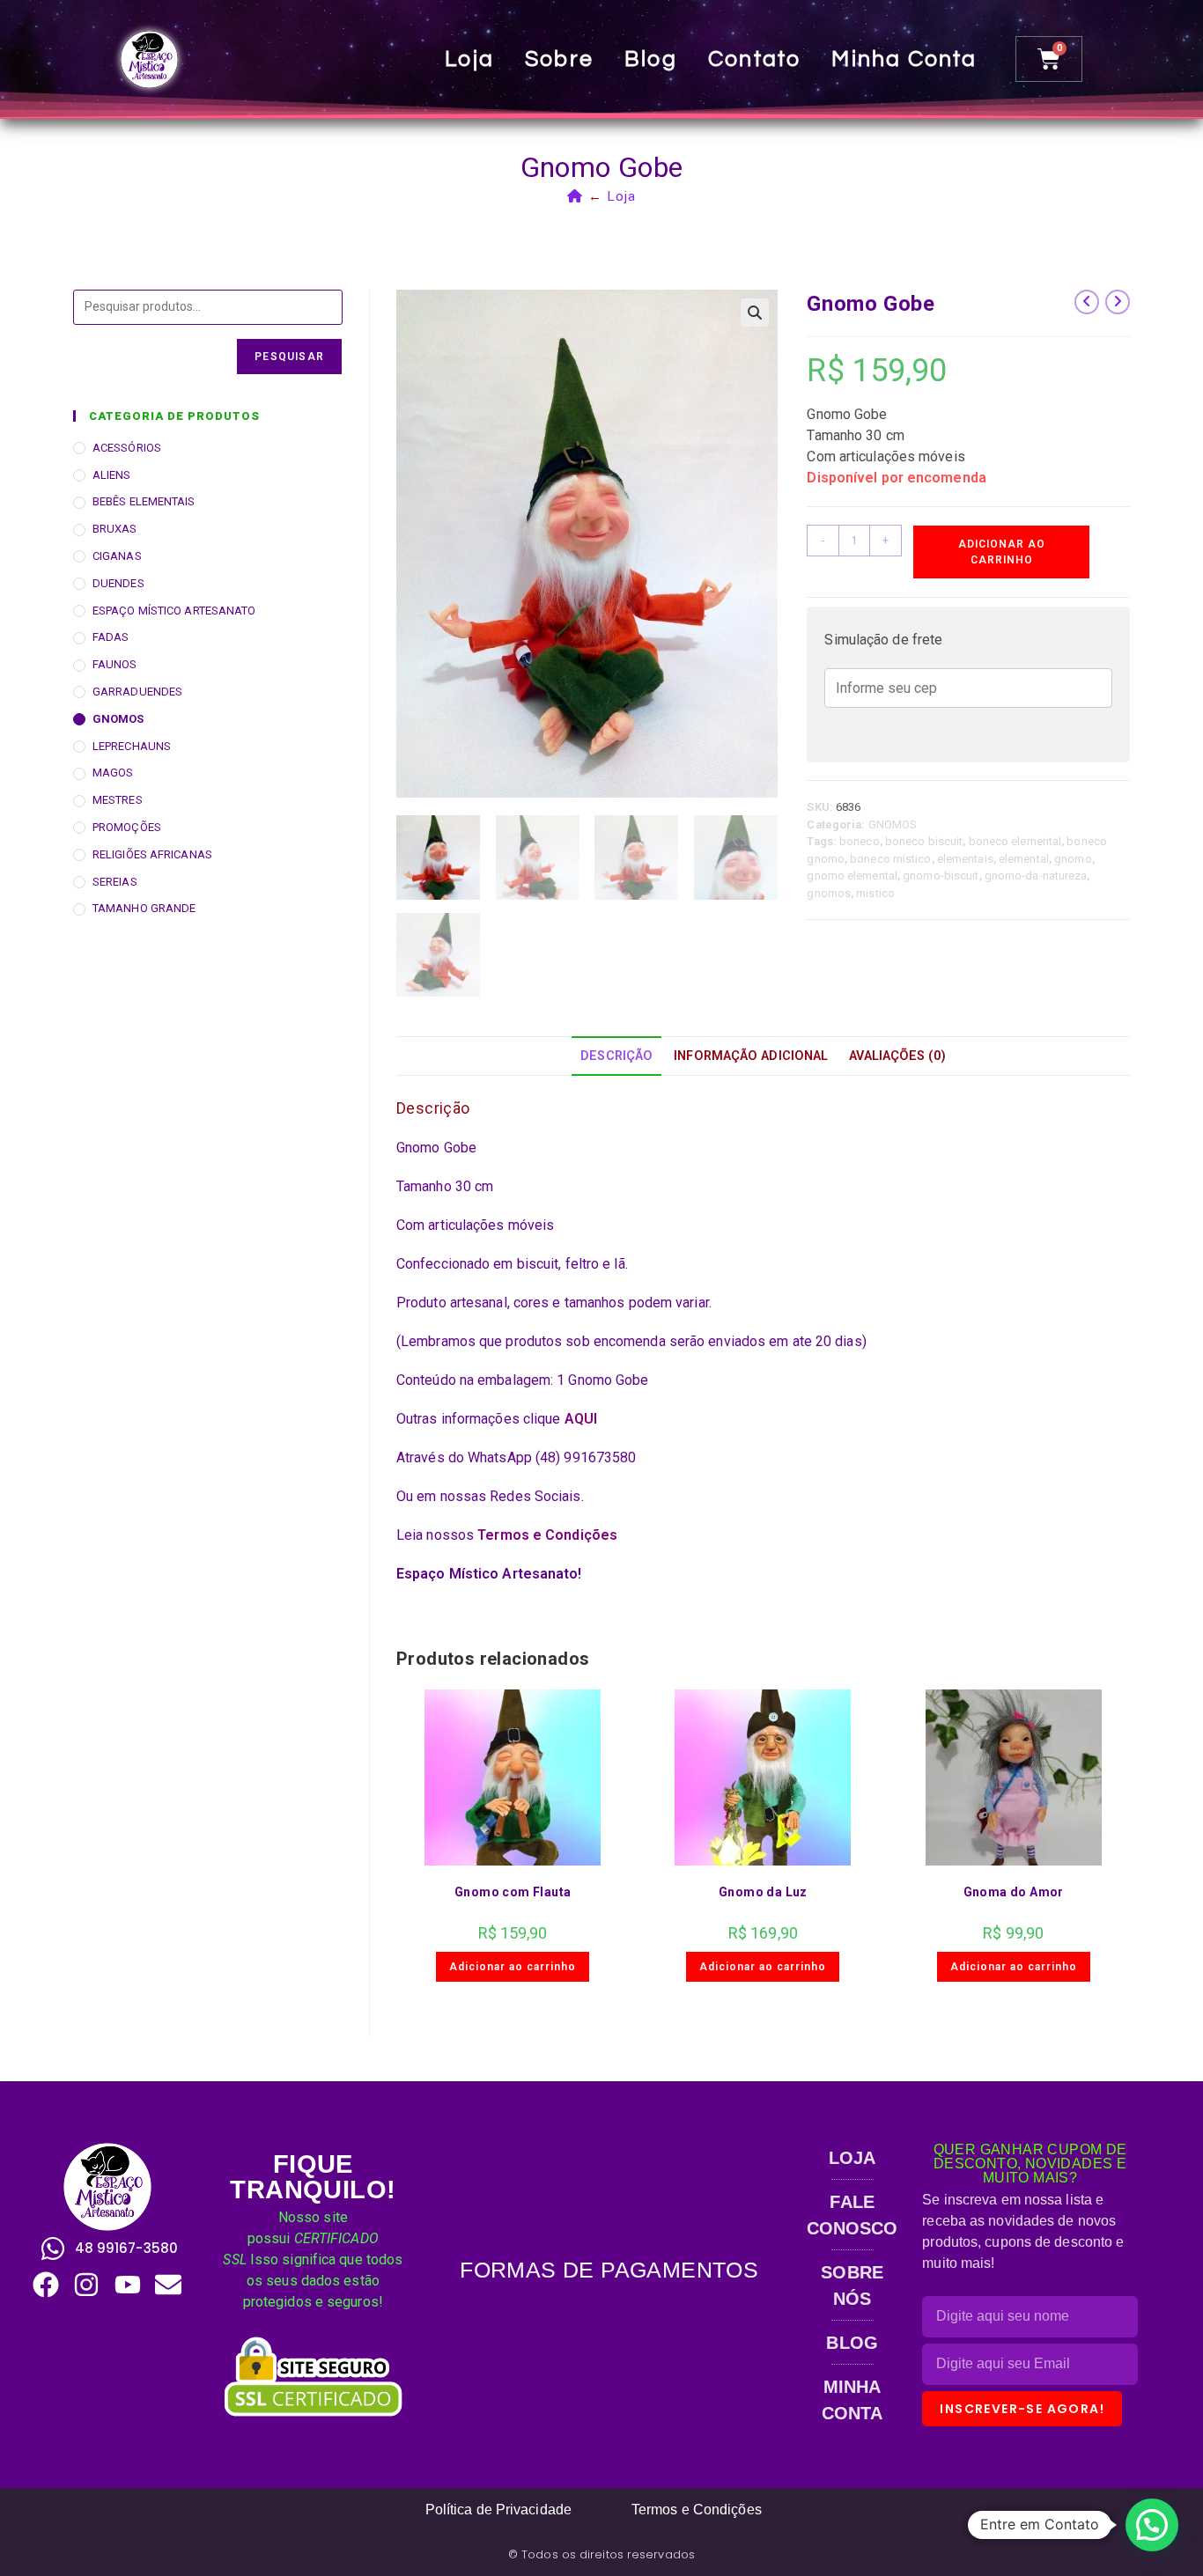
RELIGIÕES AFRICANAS (152, 854)
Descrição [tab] (616, 1056)
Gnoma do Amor (1014, 1892)
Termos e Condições (547, 1535)
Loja (469, 59)
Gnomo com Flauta (513, 1892)
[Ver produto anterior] (1087, 302)
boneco (860, 841)
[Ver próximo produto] (1118, 302)
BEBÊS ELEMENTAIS (144, 501)
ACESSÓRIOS (127, 448)
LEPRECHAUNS (132, 746)
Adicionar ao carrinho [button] (513, 1967)
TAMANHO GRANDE (144, 908)
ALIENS (112, 475)
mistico (875, 893)
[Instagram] (86, 2285)
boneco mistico (890, 859)
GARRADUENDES (137, 692)
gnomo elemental (852, 876)
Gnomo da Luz (763, 1892)
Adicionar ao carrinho (1002, 552)
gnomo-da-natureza (1036, 876)
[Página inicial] (575, 196)
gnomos (829, 893)
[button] (755, 313)
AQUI (581, 1419)
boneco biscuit (924, 841)
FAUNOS (115, 664)
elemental (1024, 859)
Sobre (559, 59)
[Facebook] (46, 2285)
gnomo (1073, 859)
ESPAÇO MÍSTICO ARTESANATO (174, 611)
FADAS (111, 637)
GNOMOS (893, 824)
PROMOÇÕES (127, 827)
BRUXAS (115, 529)
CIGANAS (117, 556)
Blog (651, 59)
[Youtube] (128, 2285)
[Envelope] (168, 2285)
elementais (965, 859)
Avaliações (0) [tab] (897, 1056)
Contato (754, 59)
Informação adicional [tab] (751, 1056)
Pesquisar (289, 357)
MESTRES (118, 800)
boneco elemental (1015, 841)
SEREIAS (115, 882)
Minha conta (904, 59)
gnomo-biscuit (941, 876)
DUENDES (118, 583)
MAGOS (113, 773)
